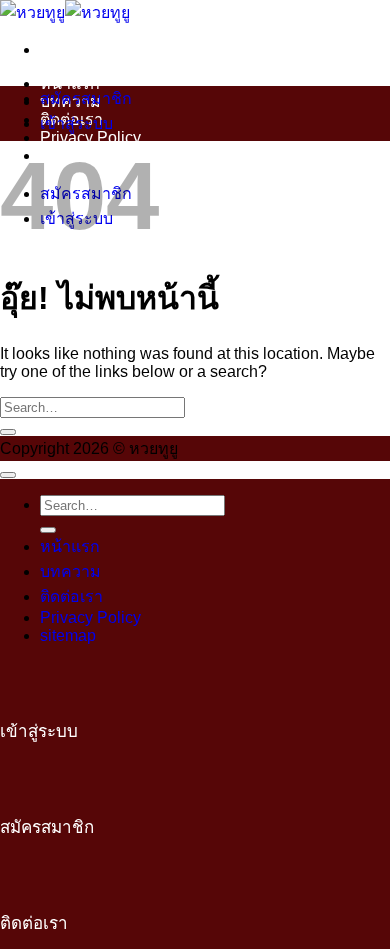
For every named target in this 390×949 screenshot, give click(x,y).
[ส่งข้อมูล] (8, 432)
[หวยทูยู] (65, 12)
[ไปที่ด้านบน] (8, 475)
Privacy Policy (90, 137)
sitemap (68, 635)
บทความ (70, 571)
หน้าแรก (70, 83)
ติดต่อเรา (71, 596)
